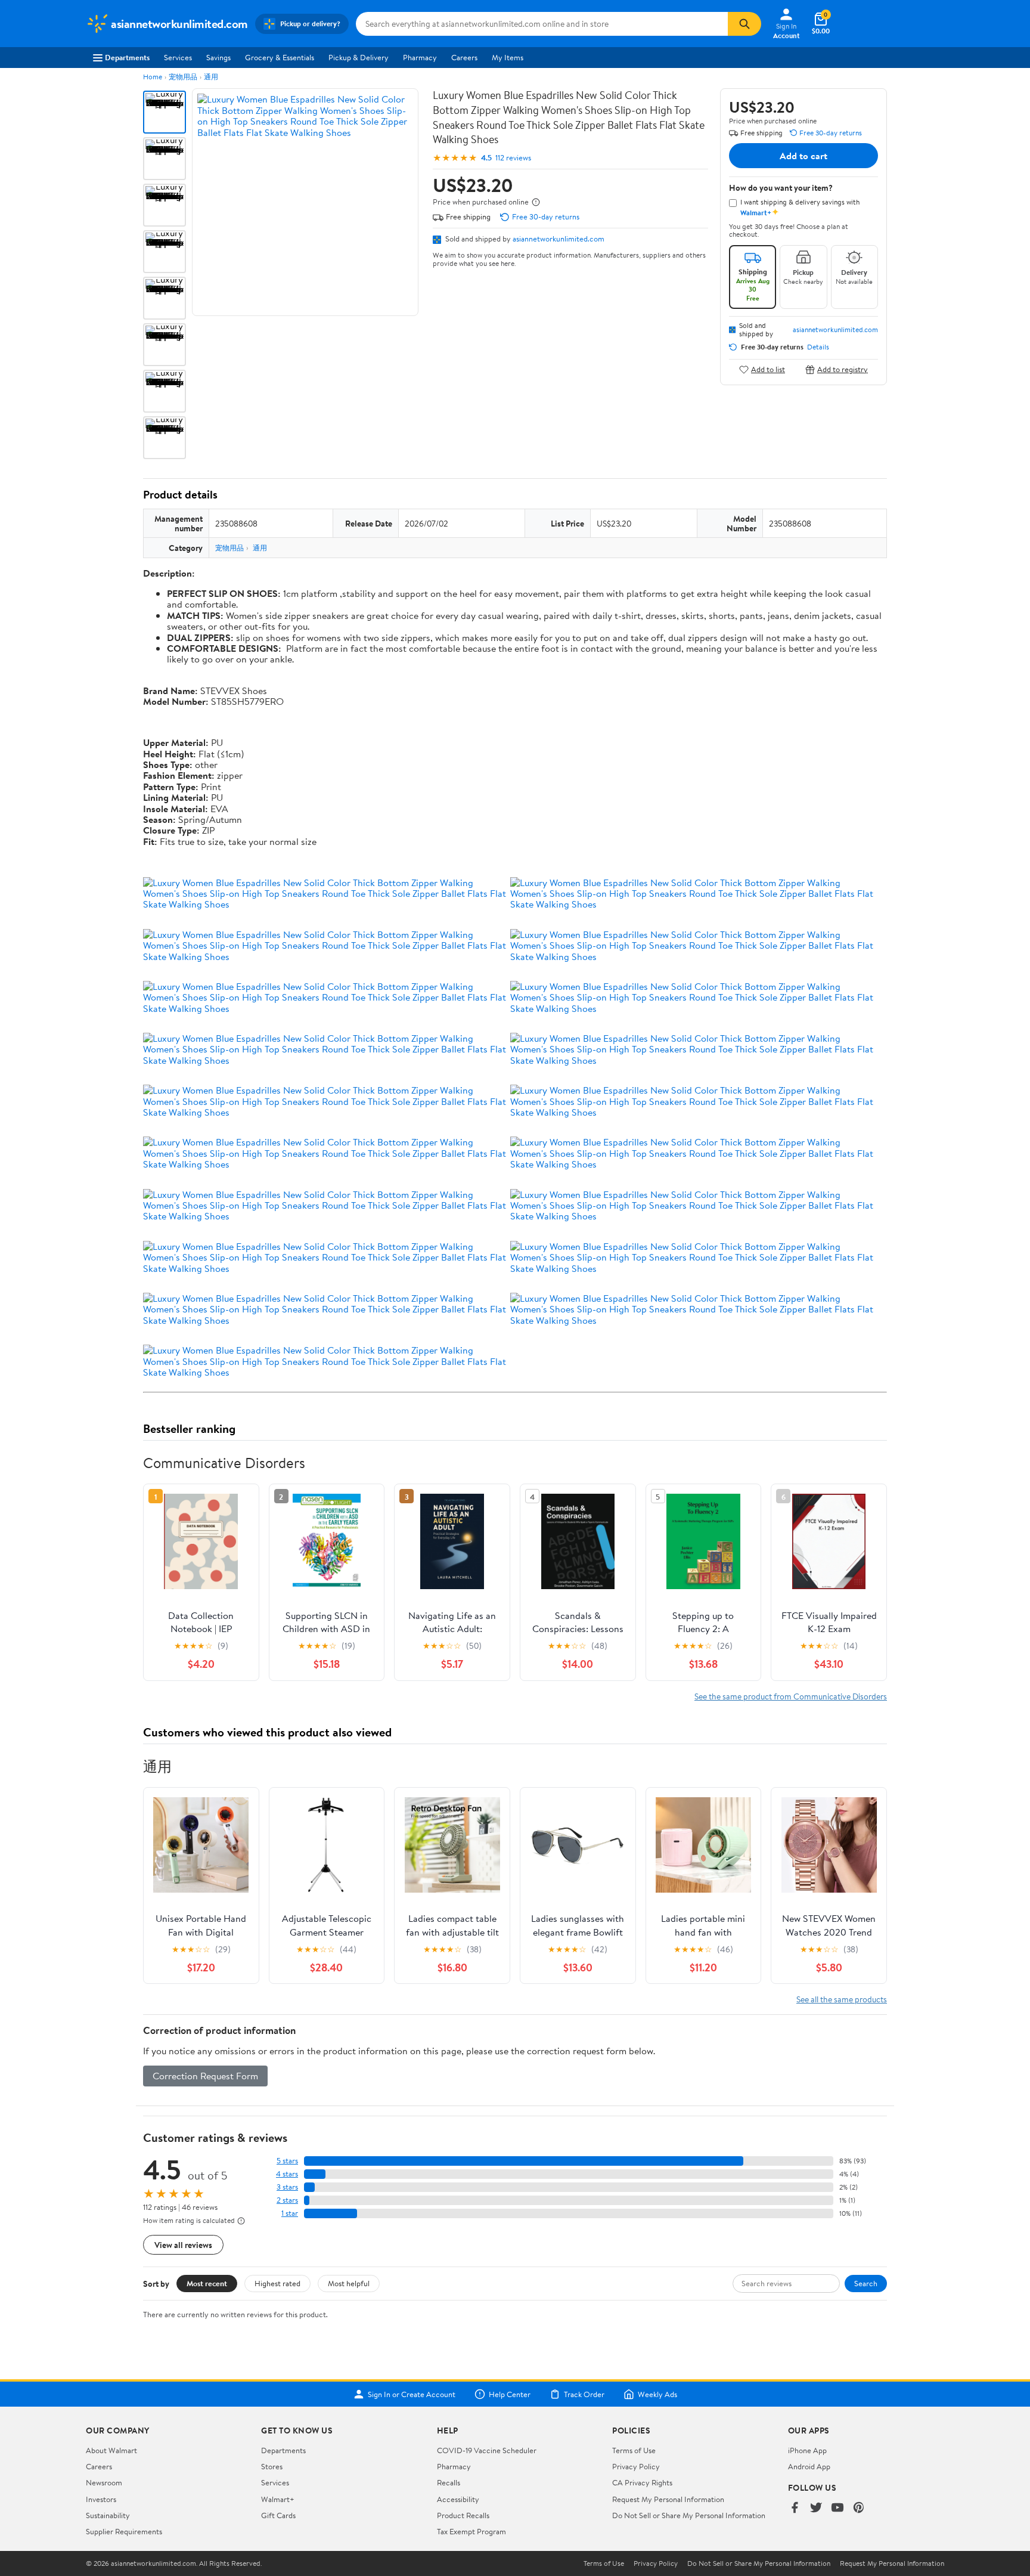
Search (866, 2283)
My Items (508, 57)
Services (178, 57)
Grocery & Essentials (280, 57)
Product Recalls (463, 2515)
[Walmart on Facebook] (795, 2508)
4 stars (287, 2174)
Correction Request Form (205, 2076)
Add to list (768, 369)
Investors (101, 2499)
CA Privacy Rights (642, 2482)
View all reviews (183, 2245)
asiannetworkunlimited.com (559, 239)
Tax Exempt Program (471, 2531)
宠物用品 (183, 77)
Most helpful (349, 2283)
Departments (127, 57)
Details (818, 347)
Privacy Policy (636, 2466)
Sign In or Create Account (412, 2394)
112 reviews (513, 158)
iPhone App (807, 2450)
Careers (464, 57)
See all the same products (842, 1999)
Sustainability (108, 2515)
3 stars (287, 2187)
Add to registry (843, 369)
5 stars (287, 2161)
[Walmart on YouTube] (837, 2508)
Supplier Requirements (124, 2531)
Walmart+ (278, 2499)
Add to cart (803, 156)
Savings (218, 57)
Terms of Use (634, 2450)
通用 (211, 77)
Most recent (207, 2283)
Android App (809, 2466)
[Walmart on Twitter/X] (816, 2508)
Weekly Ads (657, 2394)
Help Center (510, 2394)
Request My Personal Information (668, 2499)
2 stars (287, 2200)
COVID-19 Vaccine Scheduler (487, 2450)
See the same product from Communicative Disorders (791, 1696)
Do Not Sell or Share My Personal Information (689, 2515)
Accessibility (458, 2499)
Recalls (449, 2482)
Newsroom (104, 2482)
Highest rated (277, 2283)
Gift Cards (278, 2515)
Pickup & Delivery (359, 57)
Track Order (584, 2394)
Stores (272, 2466)
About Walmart (111, 2450)
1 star (290, 2213)
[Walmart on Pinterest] (859, 2508)
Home (153, 77)
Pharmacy (420, 57)
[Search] (744, 24)
